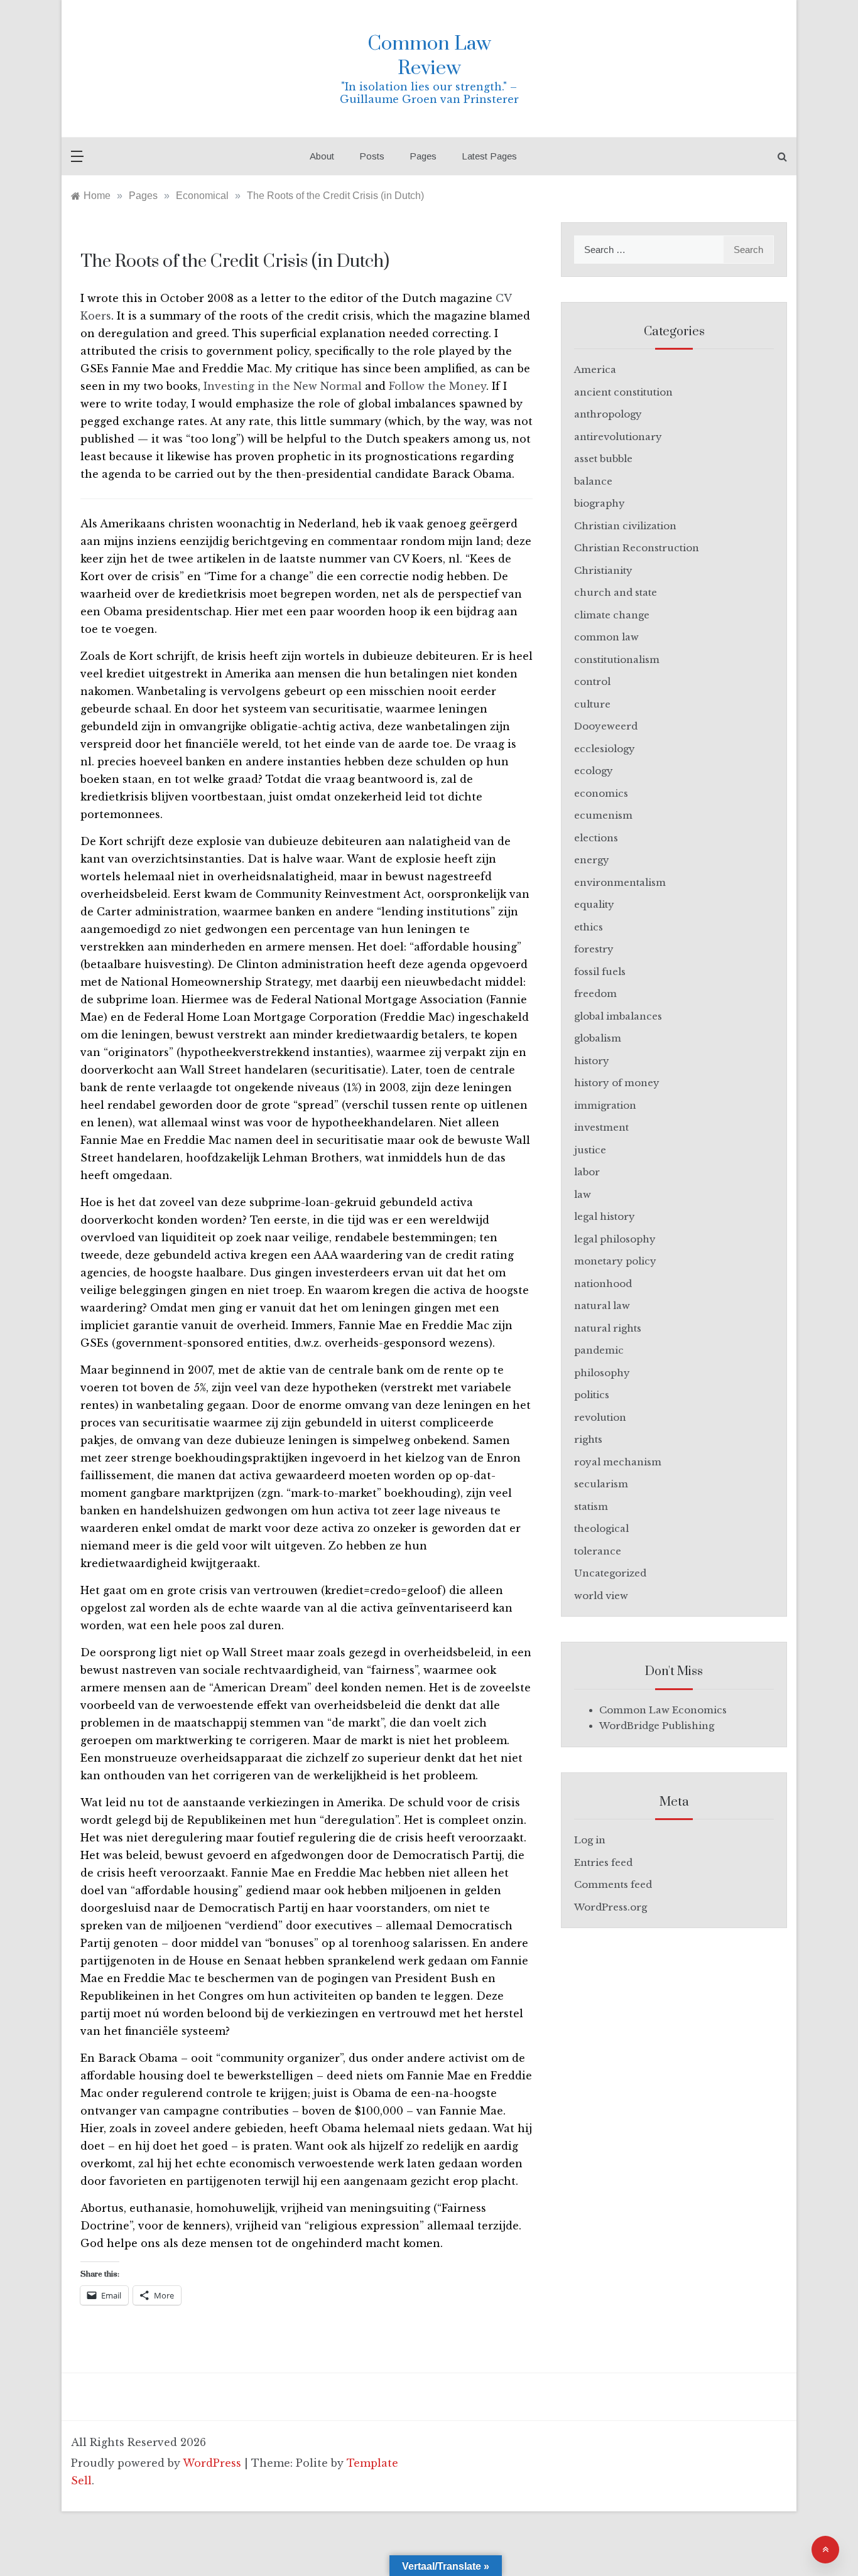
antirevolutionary (618, 437)
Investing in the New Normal (283, 386)
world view (601, 1596)
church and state (616, 592)
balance (593, 481)
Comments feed (613, 1884)
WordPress (212, 2463)
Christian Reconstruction (637, 548)
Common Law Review (429, 56)
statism (591, 1506)
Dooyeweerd (606, 726)
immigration (605, 1105)
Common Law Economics (663, 1710)
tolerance (598, 1551)
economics (601, 793)
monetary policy (615, 1261)
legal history (605, 1216)
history (592, 1061)
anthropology (608, 414)
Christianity (603, 570)
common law (606, 637)
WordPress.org (611, 1907)
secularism (601, 1484)
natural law (602, 1306)
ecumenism (603, 815)
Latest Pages (489, 156)
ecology (594, 771)
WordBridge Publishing (657, 1726)
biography (600, 503)
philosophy (602, 1373)
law (583, 1194)
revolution (600, 1417)
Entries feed (603, 1862)
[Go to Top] (825, 2550)
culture (592, 704)
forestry (594, 949)
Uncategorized (610, 1573)
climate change (612, 615)
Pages (423, 156)
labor (587, 1172)
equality (594, 904)
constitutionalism (617, 660)
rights (588, 1439)
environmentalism (620, 882)
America (595, 369)
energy (592, 860)
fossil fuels (600, 972)
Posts (372, 156)
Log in (590, 1840)
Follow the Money (437, 386)
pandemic (599, 1350)
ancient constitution (623, 392)
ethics (589, 927)
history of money (617, 1083)
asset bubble (603, 459)
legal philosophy (615, 1239)
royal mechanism (618, 1462)
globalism (598, 1038)
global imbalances (618, 1016)
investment (601, 1127)
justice (590, 1150)
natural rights (608, 1328)
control (592, 682)
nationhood (603, 1284)
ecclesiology (605, 749)
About (322, 156)
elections (596, 838)
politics (592, 1395)
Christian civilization (625, 526)
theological (601, 1528)
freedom (595, 994)
